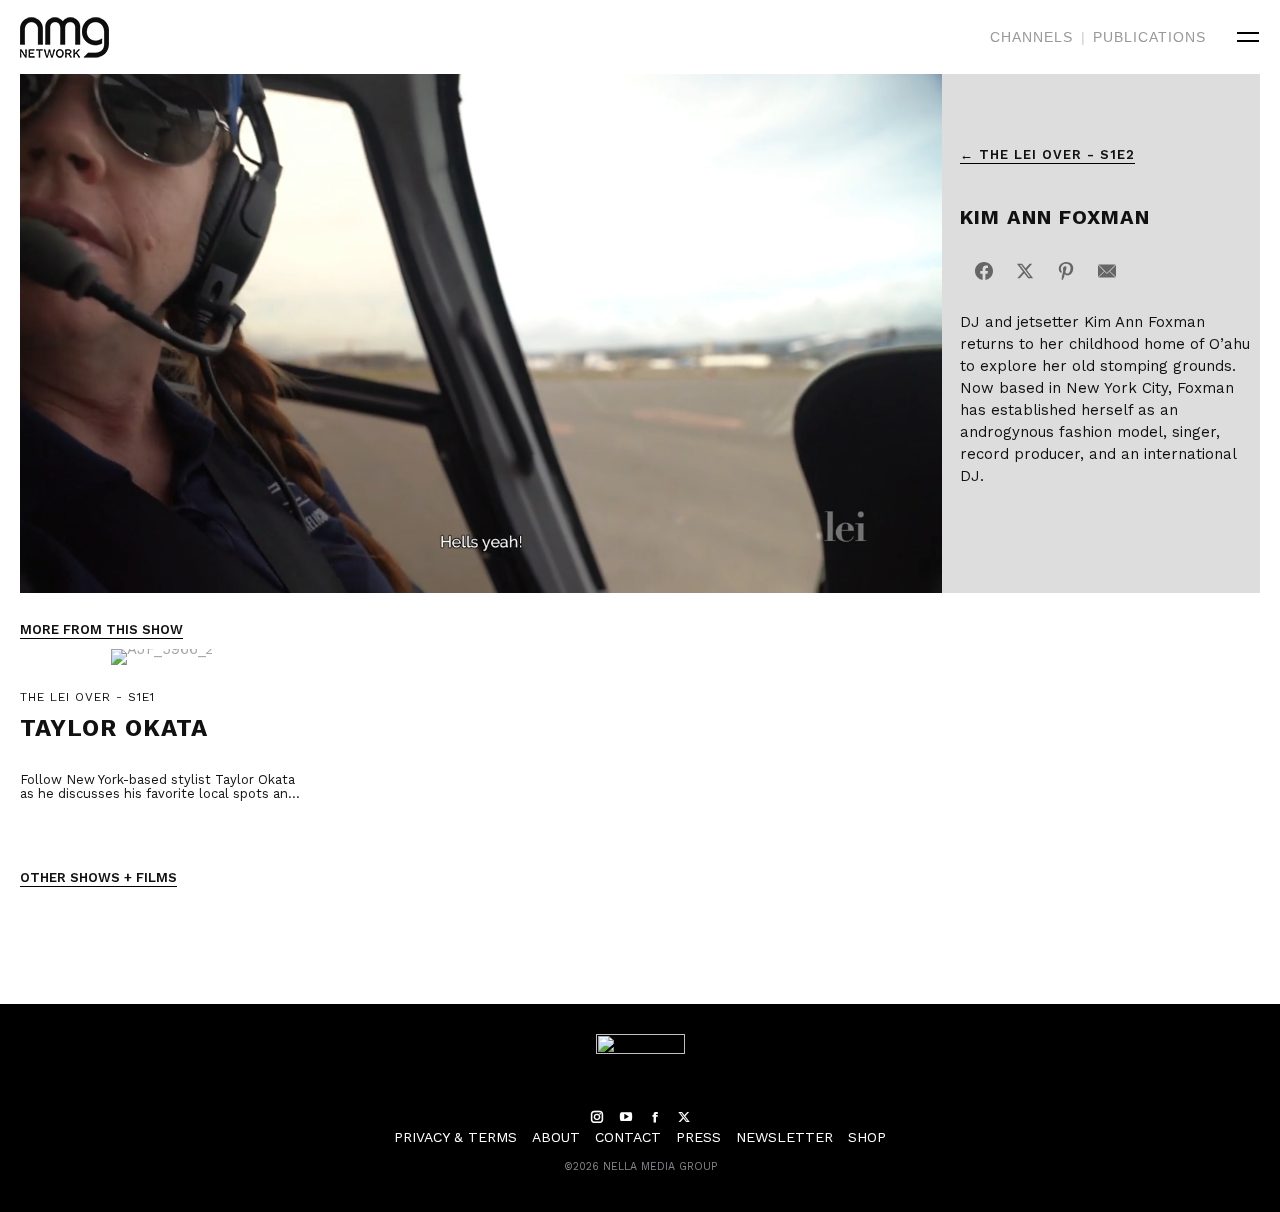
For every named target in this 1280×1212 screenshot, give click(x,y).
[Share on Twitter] (1025, 271)
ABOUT (556, 1137)
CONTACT (628, 1137)
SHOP (867, 1137)
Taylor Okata (114, 728)
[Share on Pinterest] (1066, 271)
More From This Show (101, 629)
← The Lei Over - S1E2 (1047, 154)
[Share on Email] (1107, 271)
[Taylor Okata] (162, 667)
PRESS (698, 1137)
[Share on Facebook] (984, 271)
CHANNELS (1031, 37)
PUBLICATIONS (1149, 37)
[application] (481, 333)
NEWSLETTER (784, 1137)
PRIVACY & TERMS (455, 1137)
